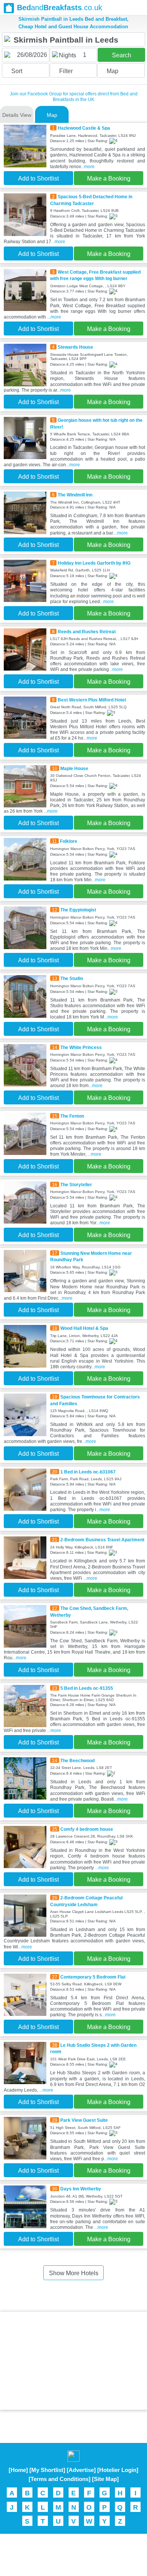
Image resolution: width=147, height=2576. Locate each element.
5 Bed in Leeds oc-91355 (87, 1688)
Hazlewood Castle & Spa (84, 128)
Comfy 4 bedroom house (87, 1829)
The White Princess (81, 1047)
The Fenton (72, 1116)
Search (122, 55)
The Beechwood (77, 1760)
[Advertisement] (73, 2361)
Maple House (74, 768)
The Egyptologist (78, 910)
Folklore (69, 841)
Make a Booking (109, 178)
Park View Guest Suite (84, 2120)
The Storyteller (76, 1185)
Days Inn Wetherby (81, 2189)
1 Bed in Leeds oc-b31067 (88, 1472)
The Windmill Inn (75, 495)
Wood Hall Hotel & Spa (84, 1328)
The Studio (72, 978)
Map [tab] (52, 115)
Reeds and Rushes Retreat (87, 632)
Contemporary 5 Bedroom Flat (93, 1977)
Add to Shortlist (38, 178)
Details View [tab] (17, 115)
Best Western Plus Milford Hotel (92, 700)
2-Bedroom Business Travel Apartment (102, 1540)
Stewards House (75, 347)
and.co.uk (60, 8)
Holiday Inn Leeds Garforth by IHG (94, 563)
